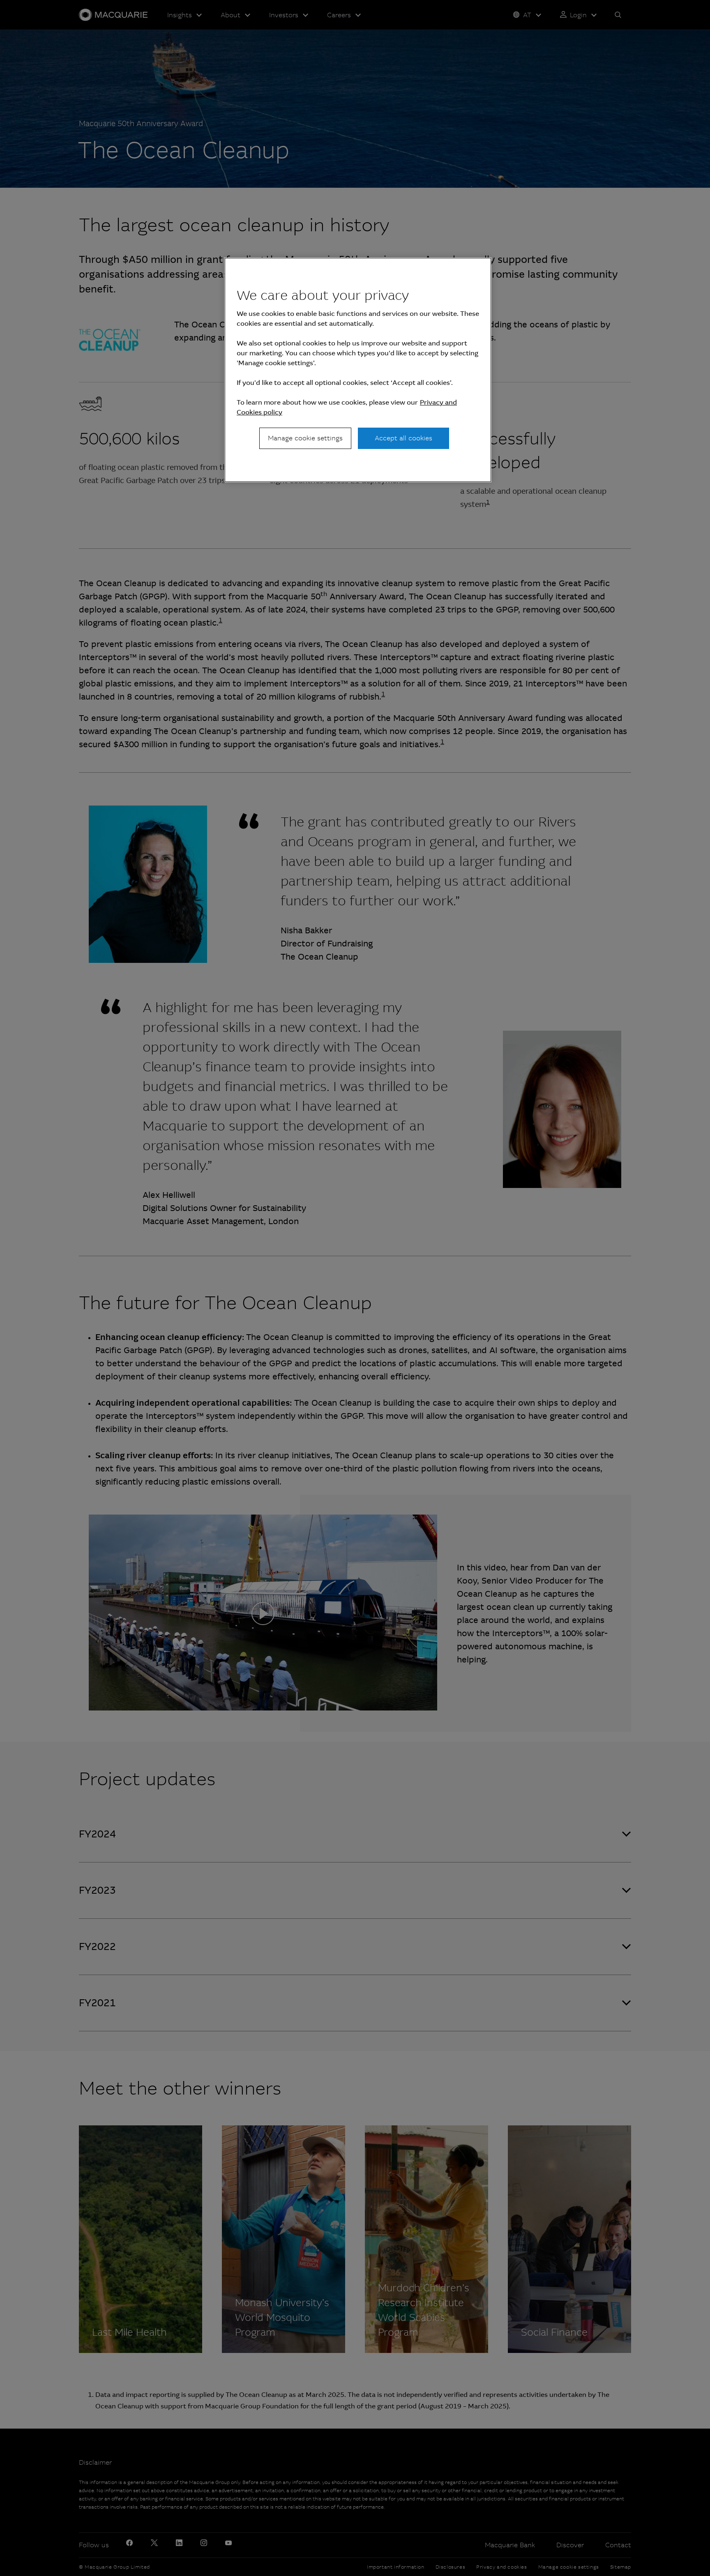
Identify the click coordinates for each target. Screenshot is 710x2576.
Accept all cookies (403, 438)
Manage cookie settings (305, 438)
